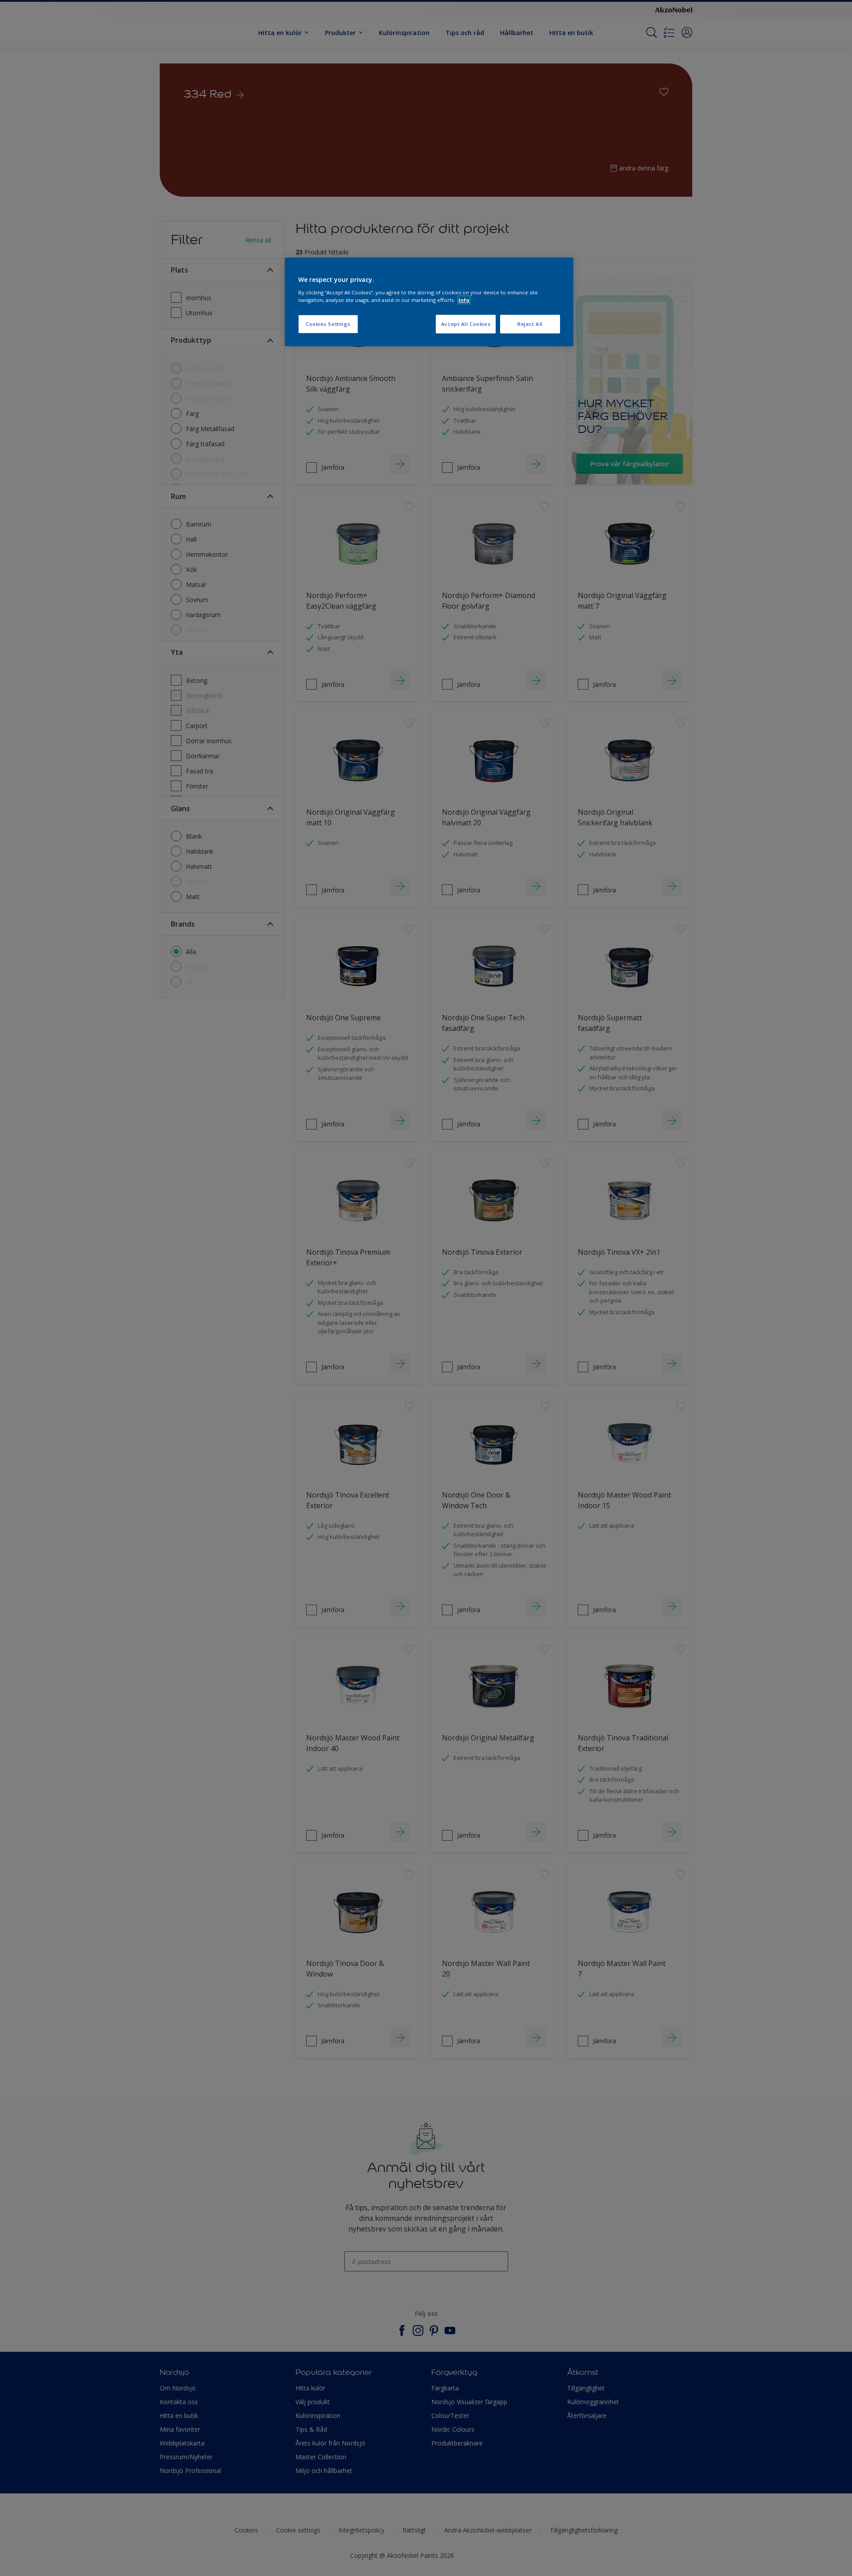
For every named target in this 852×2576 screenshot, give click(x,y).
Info (464, 300)
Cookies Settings (328, 324)
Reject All (530, 324)
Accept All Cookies (466, 324)
